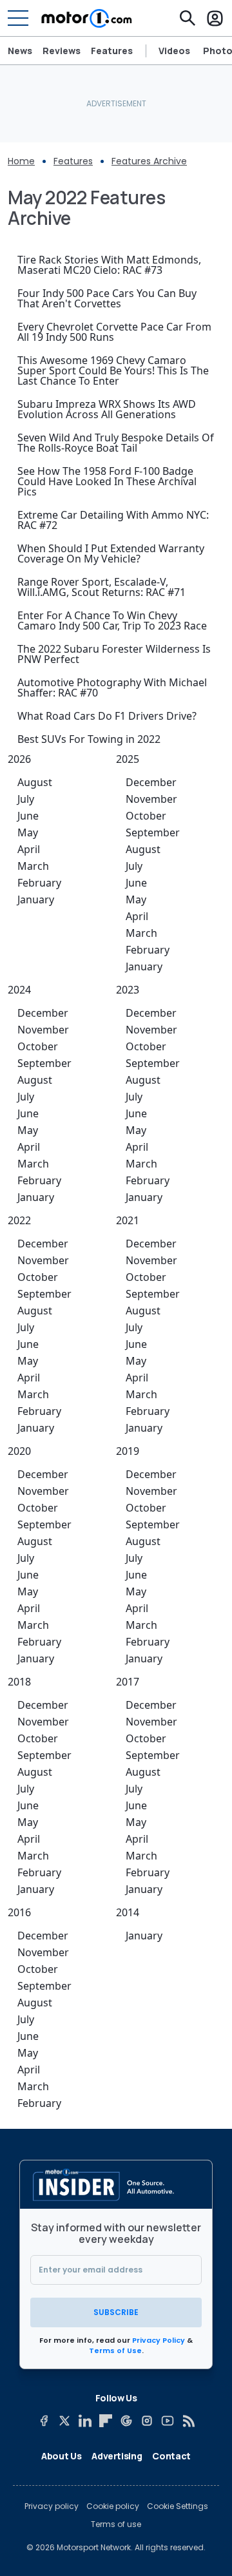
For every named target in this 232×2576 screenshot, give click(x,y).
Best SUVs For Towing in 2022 (89, 739)
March (33, 866)
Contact (171, 2456)
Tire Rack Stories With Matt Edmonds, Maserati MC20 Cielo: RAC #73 (109, 265)
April (29, 849)
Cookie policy (113, 2506)
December (151, 782)
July (26, 799)
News (20, 51)
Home (21, 161)
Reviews (62, 51)
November (151, 799)
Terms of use (116, 2524)
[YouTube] (168, 2421)
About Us (61, 2456)
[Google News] (126, 2421)
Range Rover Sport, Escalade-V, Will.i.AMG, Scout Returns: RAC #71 (101, 587)
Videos (174, 51)
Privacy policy (52, 2506)
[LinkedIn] (85, 2421)
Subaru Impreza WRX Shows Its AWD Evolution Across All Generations (107, 409)
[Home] (87, 18)
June (28, 816)
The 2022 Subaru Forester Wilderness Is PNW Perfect (114, 654)
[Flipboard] (106, 2421)
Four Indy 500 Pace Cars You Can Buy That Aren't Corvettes (107, 298)
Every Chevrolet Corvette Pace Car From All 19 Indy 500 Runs (114, 332)
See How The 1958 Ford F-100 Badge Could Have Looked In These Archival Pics (107, 481)
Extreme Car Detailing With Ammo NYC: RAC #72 (113, 520)
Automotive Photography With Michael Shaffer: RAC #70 (112, 687)
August (35, 782)
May (28, 832)
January (36, 899)
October (146, 816)
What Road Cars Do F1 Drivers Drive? (107, 716)
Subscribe (116, 2312)
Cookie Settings (178, 2506)
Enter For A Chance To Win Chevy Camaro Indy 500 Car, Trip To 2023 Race (112, 620)
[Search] (188, 18)
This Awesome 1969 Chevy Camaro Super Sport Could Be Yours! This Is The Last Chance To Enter (113, 370)
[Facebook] (44, 2421)
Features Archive (149, 161)
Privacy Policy (159, 2340)
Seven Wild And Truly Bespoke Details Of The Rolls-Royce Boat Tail (116, 443)
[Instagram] (147, 2421)
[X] (64, 2421)
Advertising (117, 2456)
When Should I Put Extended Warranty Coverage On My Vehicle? (111, 553)
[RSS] (188, 2421)
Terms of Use (115, 2350)
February (39, 883)
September (153, 832)
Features (112, 51)
